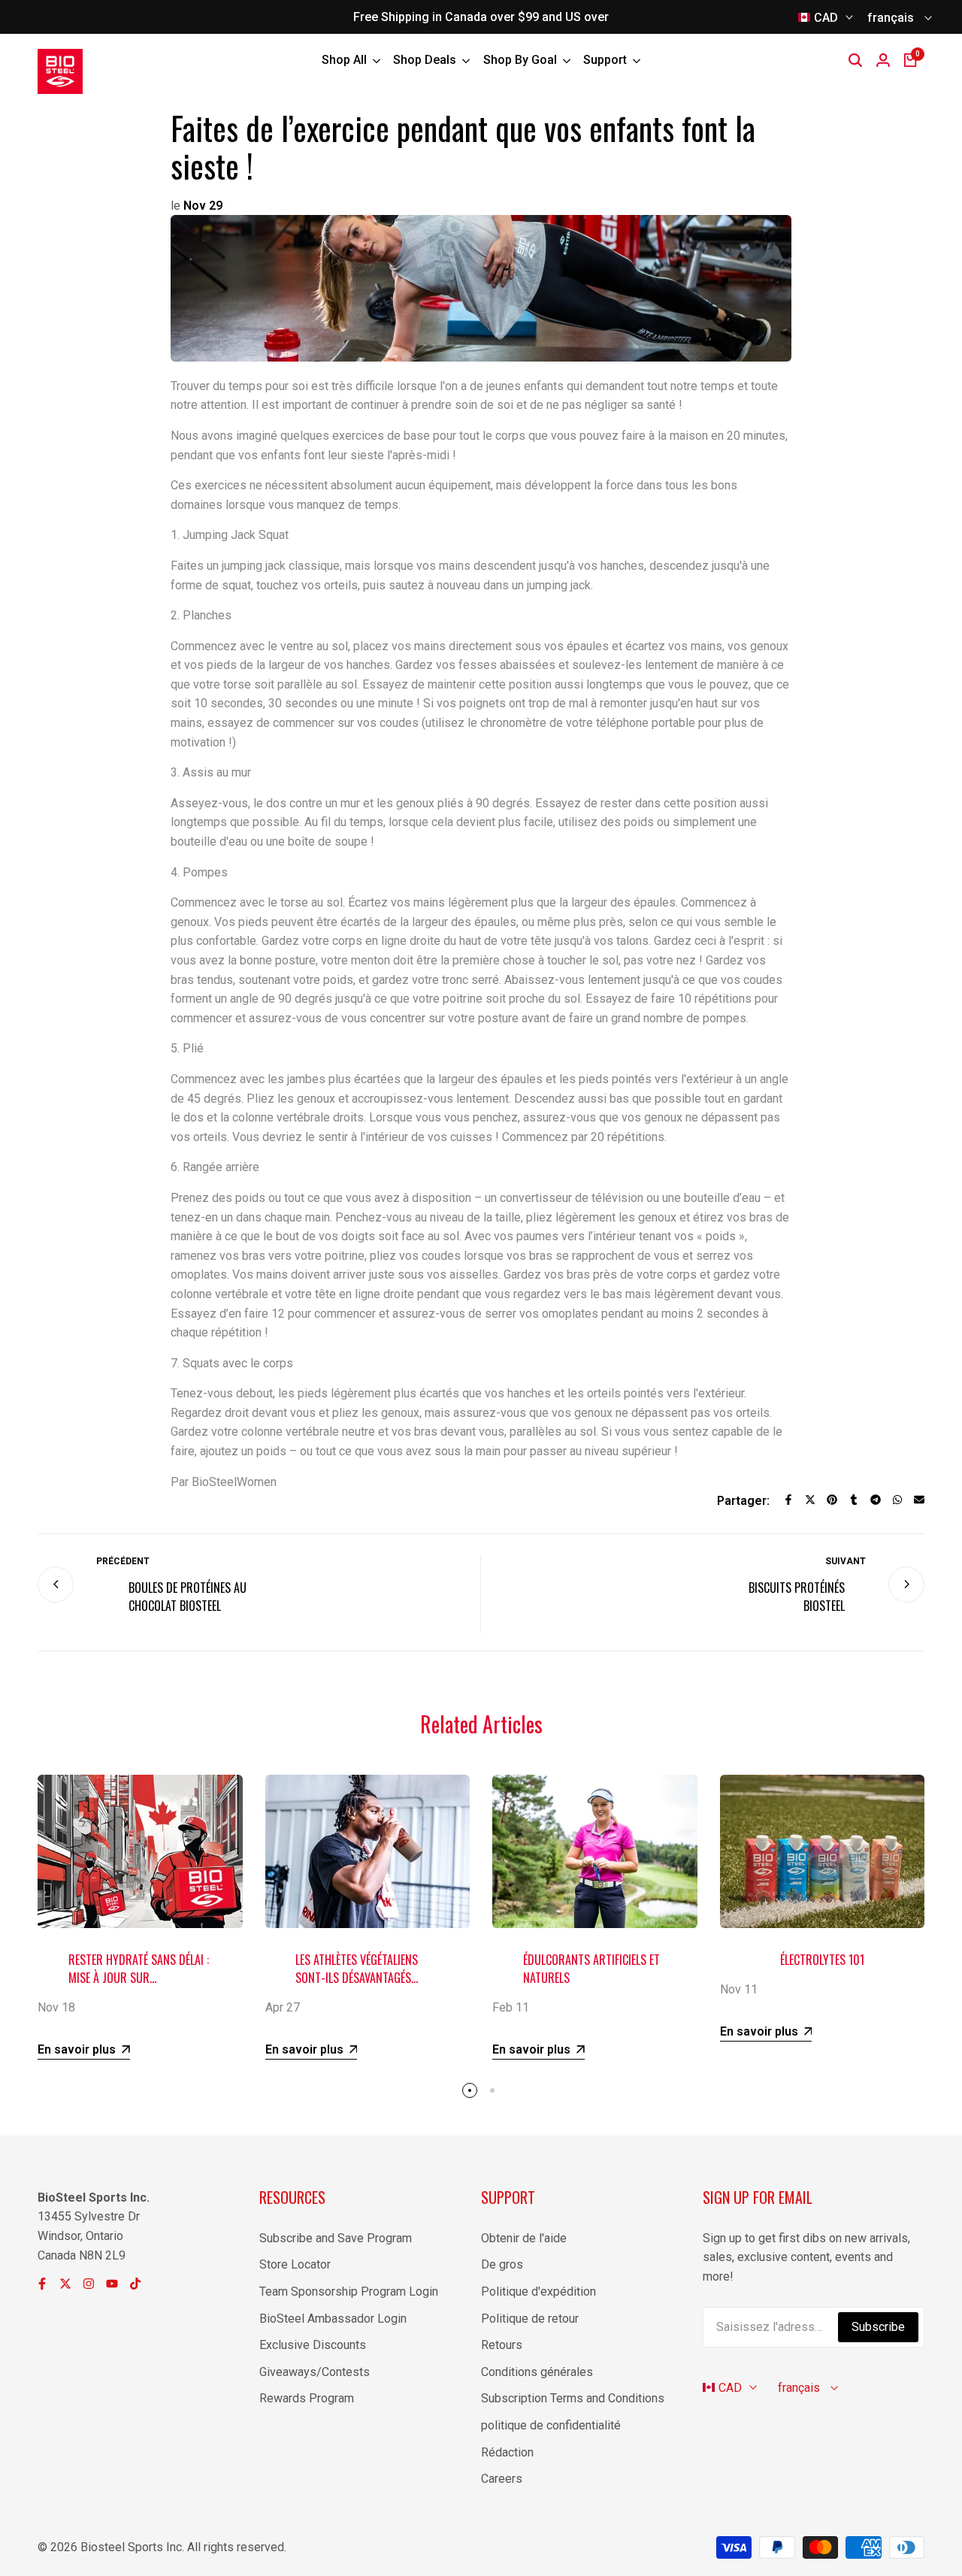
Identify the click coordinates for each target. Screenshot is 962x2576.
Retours (502, 2345)
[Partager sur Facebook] (788, 1500)
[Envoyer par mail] (919, 1500)
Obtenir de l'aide (524, 2238)
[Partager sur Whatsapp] (897, 1500)
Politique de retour (530, 2319)
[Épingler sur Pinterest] (832, 1500)
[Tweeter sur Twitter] (810, 1500)
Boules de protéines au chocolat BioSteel (188, 1597)
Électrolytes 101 (822, 1960)
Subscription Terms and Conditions (573, 2398)
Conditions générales (537, 2372)
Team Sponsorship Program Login (349, 2291)
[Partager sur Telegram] (876, 1500)
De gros (502, 2264)
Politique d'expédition (538, 2291)
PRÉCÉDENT (123, 1561)
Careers (502, 2479)
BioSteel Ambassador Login (333, 2319)
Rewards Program (307, 2398)
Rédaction (507, 2452)
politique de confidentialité (551, 2425)
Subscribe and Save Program (336, 2238)
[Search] (855, 60)
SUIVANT (846, 1561)
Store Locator (295, 2264)
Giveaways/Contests (315, 2372)
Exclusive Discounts (313, 2345)
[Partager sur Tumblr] (854, 1500)
